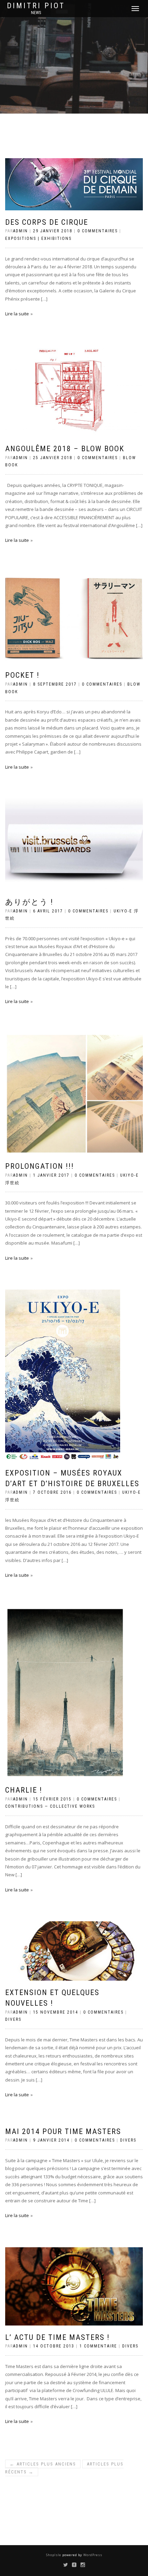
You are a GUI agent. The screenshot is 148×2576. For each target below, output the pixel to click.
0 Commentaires (98, 231)
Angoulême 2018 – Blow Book (65, 449)
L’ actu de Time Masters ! (57, 2337)
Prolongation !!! (40, 1166)
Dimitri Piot (36, 6)
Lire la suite (17, 314)
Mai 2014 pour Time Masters (63, 2131)
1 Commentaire (98, 2346)
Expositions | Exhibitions (38, 238)
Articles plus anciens (43, 2464)
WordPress (92, 2555)
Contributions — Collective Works (50, 1806)
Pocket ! (22, 675)
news (36, 13)
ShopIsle (54, 2555)
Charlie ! (24, 1790)
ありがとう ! (29, 902)
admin (20, 231)
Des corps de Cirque (47, 222)
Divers (13, 2019)
